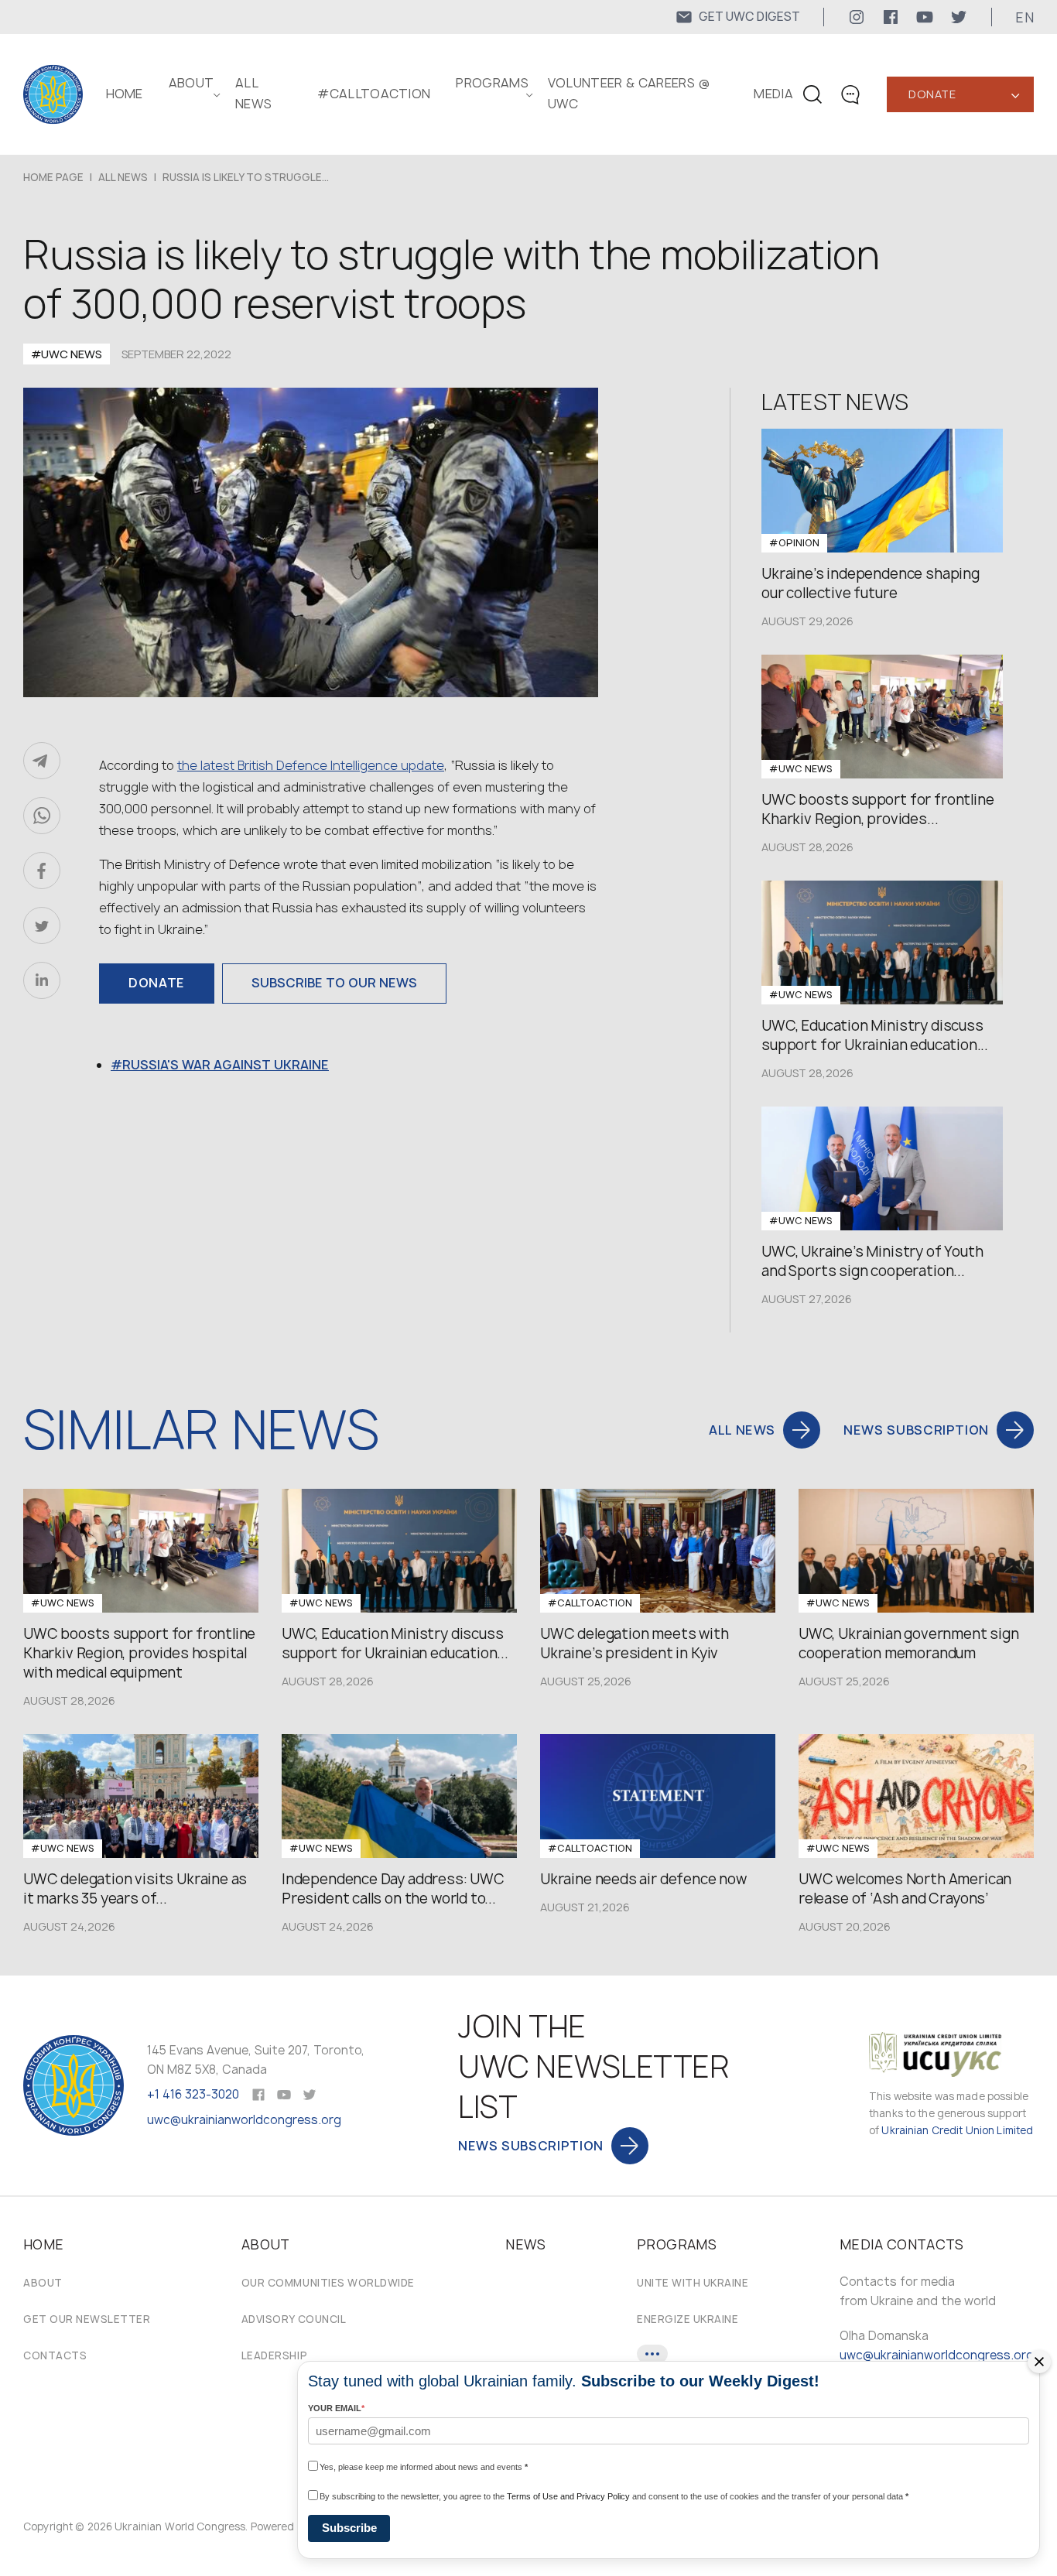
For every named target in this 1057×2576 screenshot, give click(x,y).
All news (123, 177)
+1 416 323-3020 (193, 2094)
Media (773, 94)
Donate (932, 94)
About (43, 2283)
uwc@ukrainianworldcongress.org (244, 2120)
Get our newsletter (87, 2319)
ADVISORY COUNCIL (294, 2319)
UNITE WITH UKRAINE (693, 2283)
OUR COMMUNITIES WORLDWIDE (328, 2283)
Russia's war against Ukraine (226, 1065)
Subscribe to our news (334, 983)
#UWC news (67, 354)
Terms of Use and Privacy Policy (568, 2496)
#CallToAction (374, 94)
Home (125, 94)
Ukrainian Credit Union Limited (957, 2130)
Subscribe (349, 2528)
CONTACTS (55, 2355)
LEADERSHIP (274, 2355)
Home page (53, 177)
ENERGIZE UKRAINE (688, 2319)
